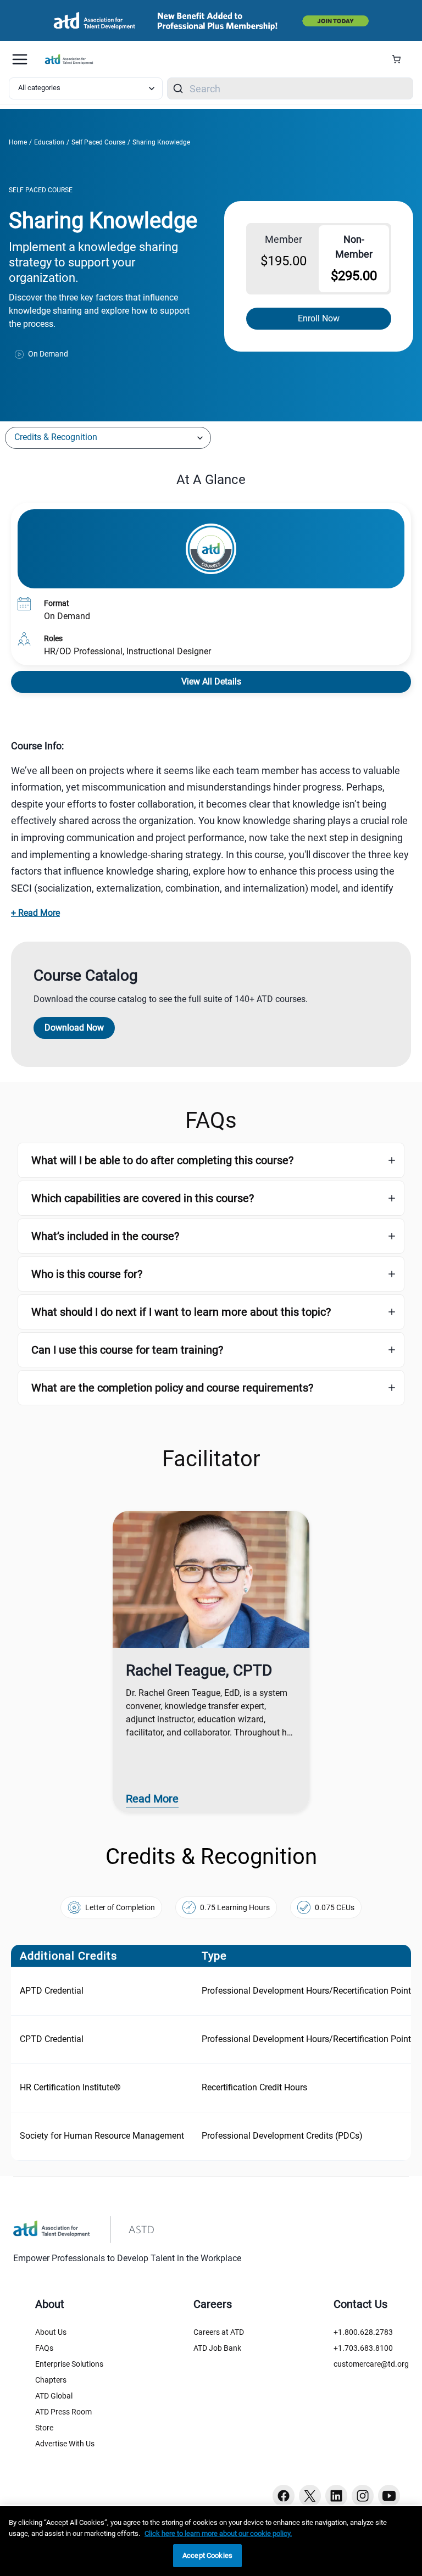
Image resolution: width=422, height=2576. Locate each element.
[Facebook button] (284, 2496)
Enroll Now (319, 318)
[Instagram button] (363, 2496)
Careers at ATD (219, 2332)
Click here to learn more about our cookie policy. (218, 2533)
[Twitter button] (310, 2496)
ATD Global (54, 2396)
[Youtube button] (389, 2496)
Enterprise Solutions (69, 2364)
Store (44, 2428)
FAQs (44, 2348)
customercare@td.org (371, 2364)
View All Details (211, 681)
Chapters (51, 2380)
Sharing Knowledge (161, 142)
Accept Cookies (207, 2555)
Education (49, 142)
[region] (211, 746)
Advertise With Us (65, 2444)
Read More (152, 1799)
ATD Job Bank (217, 2348)
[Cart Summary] (400, 59)
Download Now (74, 1028)
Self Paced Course (98, 142)
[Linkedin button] (336, 2496)
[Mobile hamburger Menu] (20, 59)
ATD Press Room (63, 2412)
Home (18, 142)
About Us (51, 2332)
